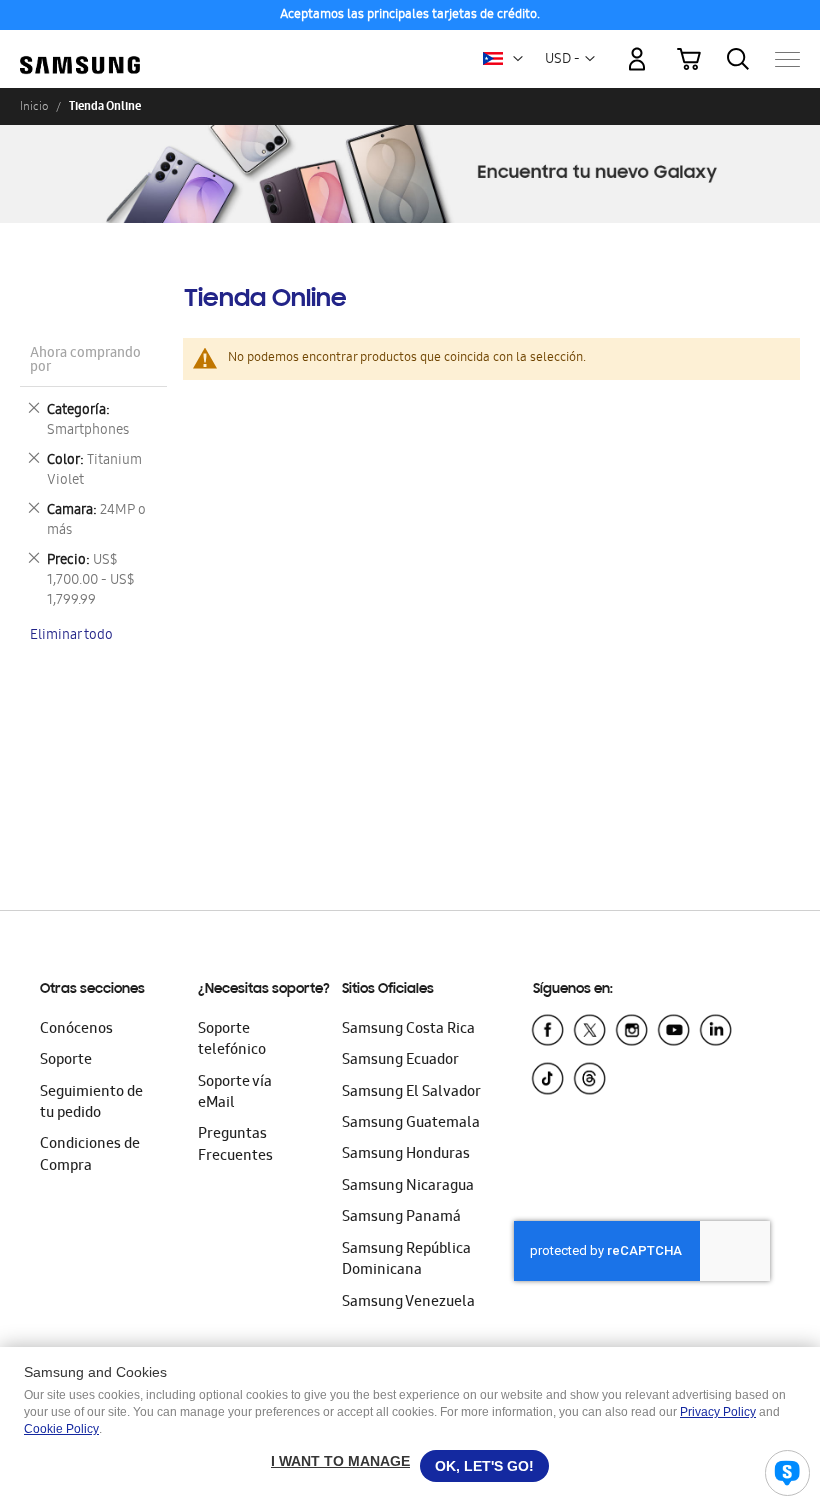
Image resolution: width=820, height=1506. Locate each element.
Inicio (34, 106)
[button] (518, 59)
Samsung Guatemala (411, 1124)
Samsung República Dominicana (406, 1260)
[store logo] (80, 50)
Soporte (66, 1061)
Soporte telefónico (232, 1040)
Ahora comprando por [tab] (85, 361)
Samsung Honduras (406, 1155)
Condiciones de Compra (90, 1155)
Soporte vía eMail (235, 1093)
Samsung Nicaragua (408, 1187)
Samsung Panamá (401, 1218)
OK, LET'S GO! (484, 1466)
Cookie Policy (61, 1429)
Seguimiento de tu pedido (91, 1103)
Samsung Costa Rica (408, 1030)
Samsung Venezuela (408, 1303)
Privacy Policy (718, 1412)
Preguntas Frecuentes (235, 1145)
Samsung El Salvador (411, 1093)
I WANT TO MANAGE (340, 1461)
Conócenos (76, 1030)
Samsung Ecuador (400, 1061)
